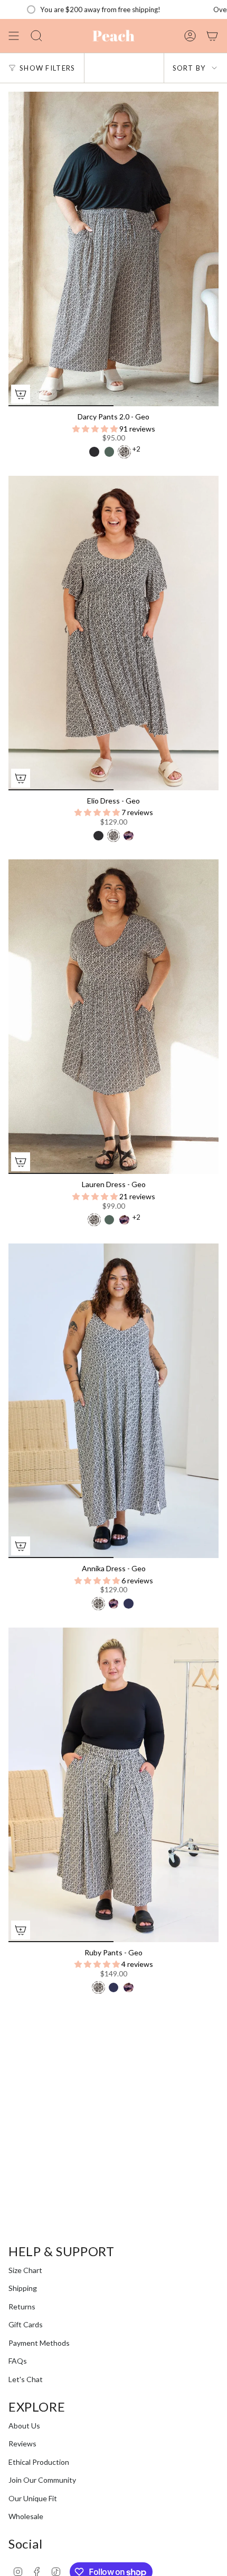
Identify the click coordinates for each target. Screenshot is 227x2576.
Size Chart (25, 2270)
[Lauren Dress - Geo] (113, 1017)
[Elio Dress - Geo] (113, 633)
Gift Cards (26, 2324)
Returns (22, 2306)
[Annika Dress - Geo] (113, 1401)
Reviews (22, 2443)
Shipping (23, 2288)
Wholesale (26, 2516)
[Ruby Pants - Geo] (113, 1785)
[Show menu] (14, 36)
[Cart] (212, 36)
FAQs (18, 2361)
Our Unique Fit (33, 2498)
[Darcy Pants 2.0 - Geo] (113, 249)
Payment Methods (39, 2343)
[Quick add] (21, 394)
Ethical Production (39, 2462)
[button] (96, 429)
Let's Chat (26, 2379)
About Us (24, 2426)
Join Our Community (42, 2480)
